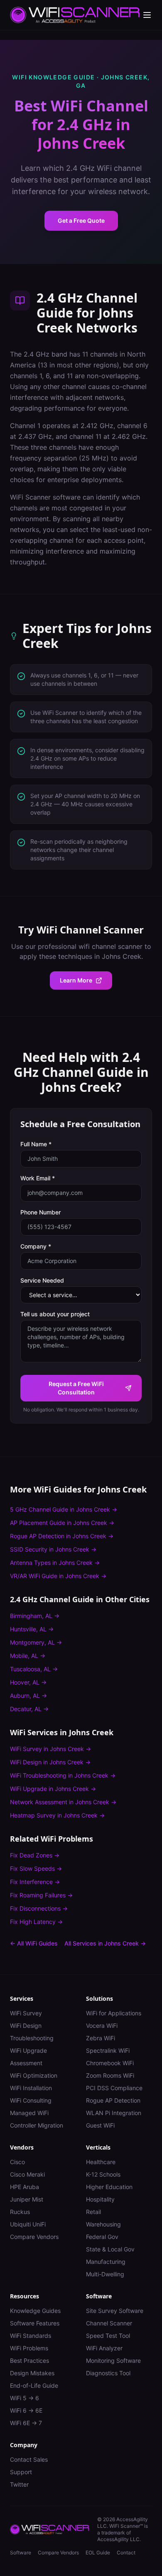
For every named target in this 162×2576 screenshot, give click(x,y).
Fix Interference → (35, 1882)
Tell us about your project (55, 1314)
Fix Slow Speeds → (36, 1868)
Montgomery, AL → (36, 1642)
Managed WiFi (29, 2113)
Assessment (26, 2063)
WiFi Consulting (31, 2100)
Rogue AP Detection (113, 2100)
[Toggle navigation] (147, 15)
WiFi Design (26, 2026)
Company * (36, 1246)
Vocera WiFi (102, 2026)
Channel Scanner (109, 2323)
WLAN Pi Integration (114, 2113)
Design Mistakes (32, 2373)
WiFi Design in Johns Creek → (50, 1762)
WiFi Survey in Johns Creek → (50, 1749)
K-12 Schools (103, 2174)
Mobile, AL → (28, 1656)
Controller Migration (37, 2125)
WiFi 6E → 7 (26, 2423)
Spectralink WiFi (108, 2050)
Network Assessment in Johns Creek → (63, 1802)
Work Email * (38, 1178)
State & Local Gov (110, 2249)
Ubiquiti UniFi (28, 2224)
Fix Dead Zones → (35, 1855)
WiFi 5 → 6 (25, 2398)
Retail (93, 2212)
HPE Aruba (25, 2187)
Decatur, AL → (29, 1709)
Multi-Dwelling (105, 2274)
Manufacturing (106, 2262)
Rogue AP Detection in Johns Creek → (62, 1536)
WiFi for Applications (114, 2013)
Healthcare (101, 2162)
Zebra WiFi (101, 2038)
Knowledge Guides (35, 2311)
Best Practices (29, 2361)
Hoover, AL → (28, 1682)
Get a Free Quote (81, 220)
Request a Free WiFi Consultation (76, 1388)
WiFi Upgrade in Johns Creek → (53, 1789)
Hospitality (100, 2199)
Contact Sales (29, 2459)
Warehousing (103, 2224)
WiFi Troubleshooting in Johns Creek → (63, 1775)
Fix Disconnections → (39, 1908)
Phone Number (40, 1212)
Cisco (17, 2162)
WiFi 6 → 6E (26, 2410)
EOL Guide (98, 2553)
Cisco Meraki (27, 2174)
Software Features (35, 2323)
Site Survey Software (115, 2311)
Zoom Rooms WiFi (110, 2075)
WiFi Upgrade (28, 2050)
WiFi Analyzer (104, 2348)
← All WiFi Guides (34, 1943)
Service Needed (42, 1280)
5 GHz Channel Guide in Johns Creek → (64, 1509)
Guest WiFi (100, 2125)
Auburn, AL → (28, 1696)
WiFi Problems (29, 2348)
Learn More (76, 980)
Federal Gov (102, 2237)
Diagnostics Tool (108, 2373)
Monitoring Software (113, 2361)
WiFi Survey (26, 2013)
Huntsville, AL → (32, 1629)
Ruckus (20, 2212)
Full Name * (36, 1144)
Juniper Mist (27, 2199)
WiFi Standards (31, 2336)
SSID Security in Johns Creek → (53, 1549)
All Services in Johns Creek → (105, 1943)
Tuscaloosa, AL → (34, 1669)
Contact (126, 2553)
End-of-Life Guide (34, 2385)
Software (21, 2553)
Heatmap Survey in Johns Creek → (57, 1815)
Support (21, 2472)
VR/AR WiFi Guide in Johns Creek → (58, 1576)
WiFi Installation (31, 2088)
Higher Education (109, 2187)
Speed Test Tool (108, 2336)
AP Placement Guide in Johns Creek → (62, 1523)
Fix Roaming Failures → (41, 1895)
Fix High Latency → (36, 1922)
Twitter (19, 2484)
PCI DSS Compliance (114, 2088)
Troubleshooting (32, 2038)
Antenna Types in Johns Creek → (55, 1563)
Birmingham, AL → (35, 1616)
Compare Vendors (34, 2237)
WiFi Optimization (34, 2075)
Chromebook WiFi (110, 2063)
